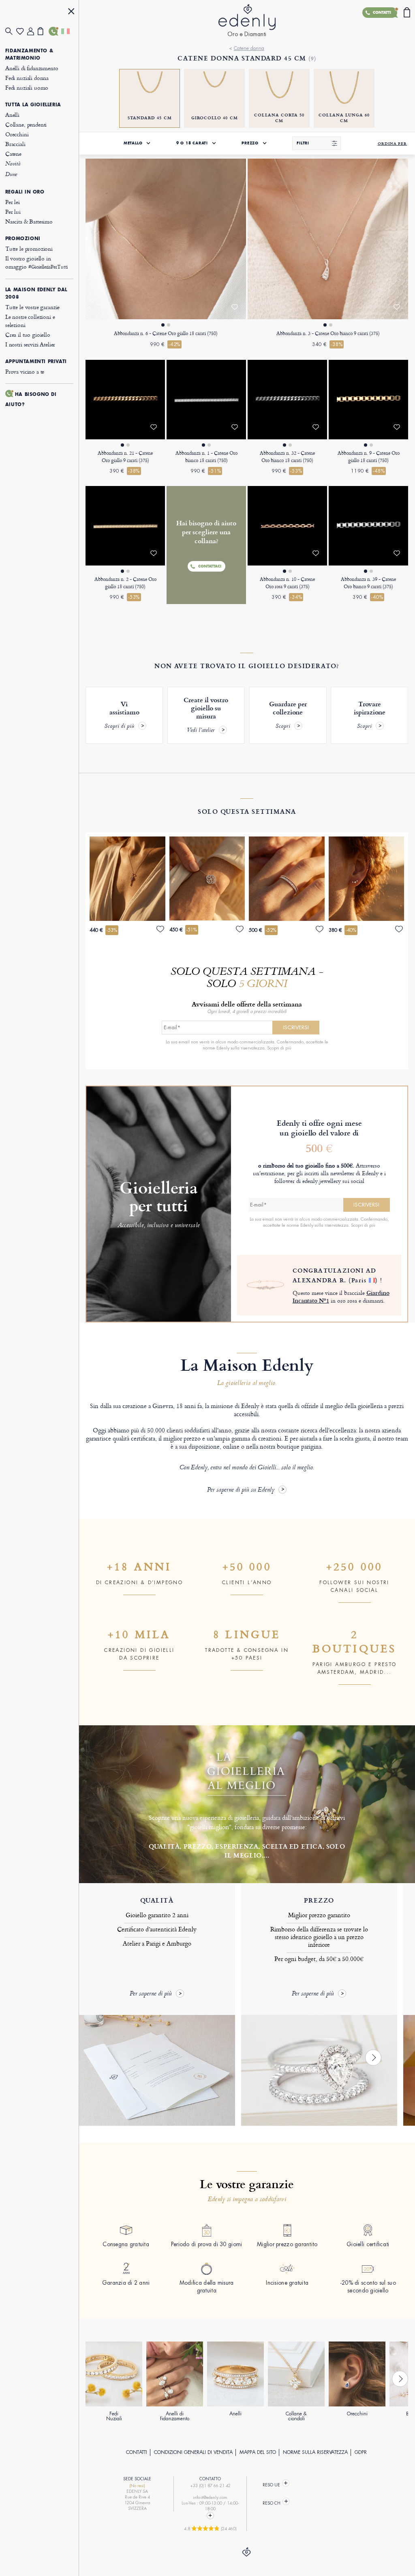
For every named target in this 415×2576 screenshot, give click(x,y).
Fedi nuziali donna (27, 78)
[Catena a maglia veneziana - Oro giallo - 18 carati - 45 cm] (368, 400)
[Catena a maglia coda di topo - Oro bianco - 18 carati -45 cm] (206, 400)
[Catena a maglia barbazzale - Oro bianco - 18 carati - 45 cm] (287, 400)
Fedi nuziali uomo (27, 87)
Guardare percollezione (288, 715)
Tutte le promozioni (29, 248)
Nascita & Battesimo (29, 221)
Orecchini (17, 134)
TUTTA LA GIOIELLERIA (33, 105)
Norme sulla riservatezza (315, 2452)
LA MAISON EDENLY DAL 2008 (36, 293)
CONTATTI (137, 2452)
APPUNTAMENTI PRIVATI (36, 361)
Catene (13, 154)
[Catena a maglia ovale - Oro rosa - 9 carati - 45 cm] (287, 526)
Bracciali (15, 144)
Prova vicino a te (25, 371)
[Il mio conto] (33, 31)
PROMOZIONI (23, 239)
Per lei (13, 202)
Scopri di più (279, 1048)
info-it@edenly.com (210, 2498)
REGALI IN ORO (25, 192)
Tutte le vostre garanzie (32, 307)
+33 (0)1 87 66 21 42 (210, 2486)
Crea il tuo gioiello (28, 334)
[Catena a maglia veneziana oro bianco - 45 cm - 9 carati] (368, 526)
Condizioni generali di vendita (193, 2452)
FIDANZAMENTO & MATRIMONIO (29, 54)
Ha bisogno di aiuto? (31, 399)
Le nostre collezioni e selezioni (30, 321)
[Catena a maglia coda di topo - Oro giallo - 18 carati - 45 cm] (125, 526)
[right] (373, 2058)
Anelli (12, 115)
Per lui (13, 212)
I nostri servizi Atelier (30, 344)
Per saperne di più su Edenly (241, 1490)
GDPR (361, 2452)
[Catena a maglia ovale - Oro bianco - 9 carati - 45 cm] (328, 239)
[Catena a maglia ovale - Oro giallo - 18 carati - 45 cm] (166, 239)
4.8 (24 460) (210, 2529)
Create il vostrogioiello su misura (206, 715)
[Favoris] (22, 31)
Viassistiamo (122, 715)
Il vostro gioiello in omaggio (36, 262)
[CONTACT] (210, 2516)
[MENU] (71, 12)
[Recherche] (11, 31)
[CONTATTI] (54, 31)
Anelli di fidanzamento (32, 68)
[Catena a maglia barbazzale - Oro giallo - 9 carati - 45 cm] (125, 400)
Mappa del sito (258, 2452)
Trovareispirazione (370, 715)
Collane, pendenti (26, 124)
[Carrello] (43, 31)
